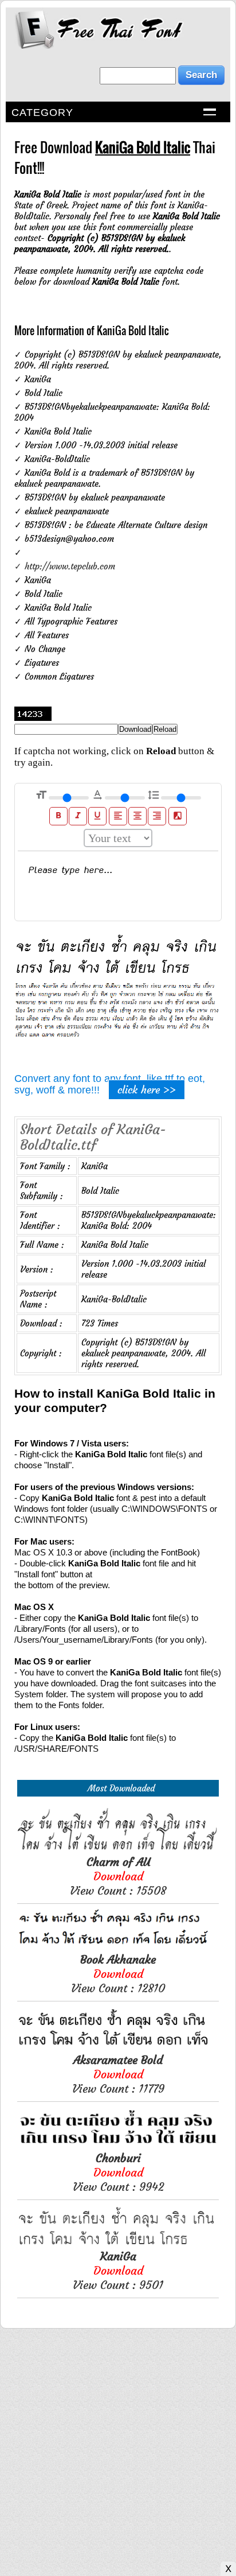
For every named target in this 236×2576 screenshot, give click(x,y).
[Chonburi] (118, 2145)
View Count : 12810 (118, 1974)
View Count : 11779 (118, 2074)
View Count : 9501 (118, 2270)
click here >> (147, 1090)
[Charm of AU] (118, 1849)
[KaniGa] (118, 2243)
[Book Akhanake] (118, 1947)
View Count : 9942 (118, 2172)
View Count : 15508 (118, 1876)
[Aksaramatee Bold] (118, 2047)
